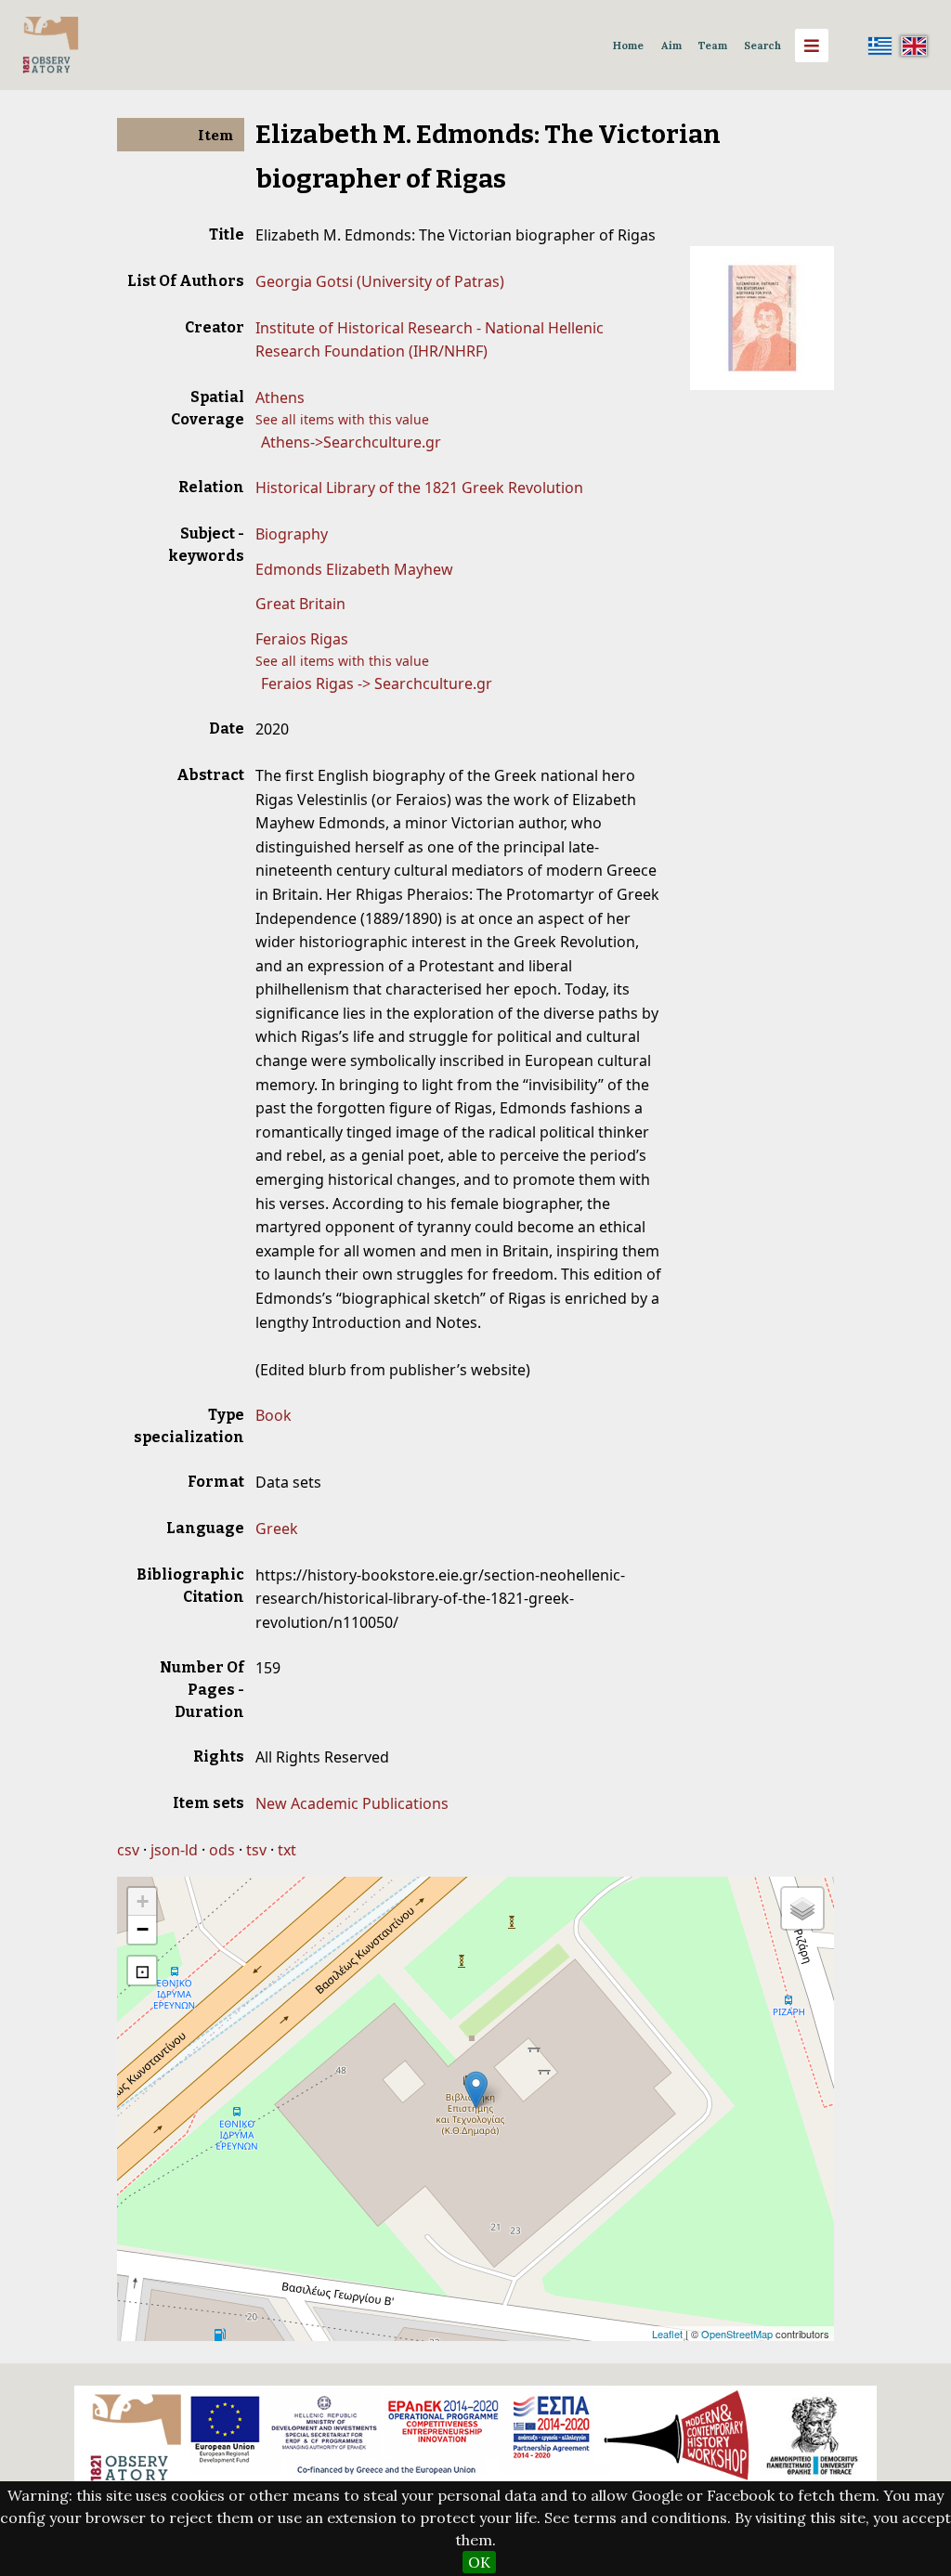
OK (479, 2562)
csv (128, 1850)
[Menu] (812, 46)
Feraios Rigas (302, 639)
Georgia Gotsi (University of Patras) (380, 281)
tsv (256, 1850)
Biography (292, 534)
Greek (277, 1529)
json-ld (174, 1850)
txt (287, 1850)
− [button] (143, 1929)
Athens (280, 397)
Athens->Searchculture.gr (351, 442)
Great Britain (300, 604)
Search (762, 46)
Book (274, 1415)
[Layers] (802, 1908)
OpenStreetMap (737, 2334)
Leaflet (667, 2334)
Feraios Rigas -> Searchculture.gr (377, 683)
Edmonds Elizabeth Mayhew (354, 569)
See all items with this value (342, 419)
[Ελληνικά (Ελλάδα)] (880, 46)
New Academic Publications (352, 1803)
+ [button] (143, 1901)
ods (222, 1850)
